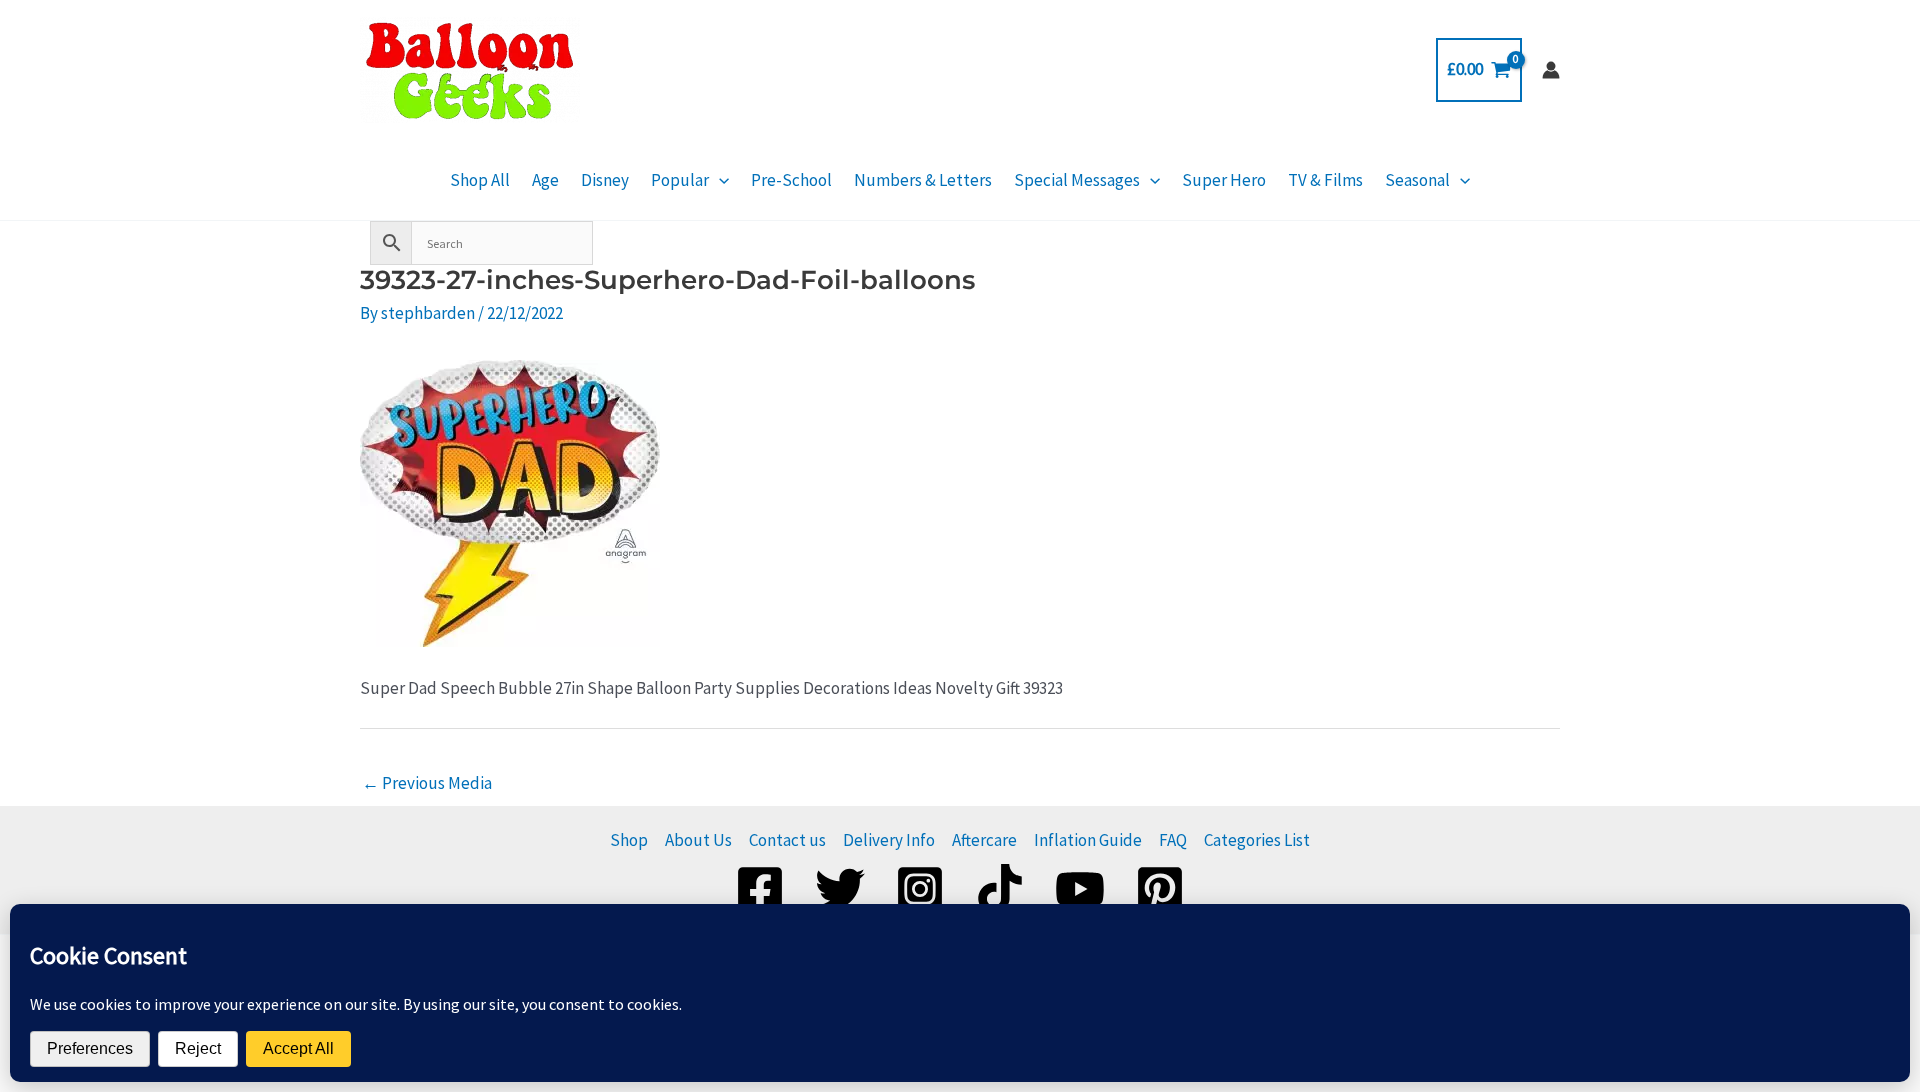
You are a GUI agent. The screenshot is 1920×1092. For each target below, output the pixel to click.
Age (545, 180)
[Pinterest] (1160, 889)
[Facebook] (760, 889)
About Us (698, 840)
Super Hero (1224, 180)
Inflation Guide (1088, 840)
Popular (680, 180)
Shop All (480, 180)
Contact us (787, 840)
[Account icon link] (1551, 70)
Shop (629, 840)
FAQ (1173, 840)
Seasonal (1417, 180)
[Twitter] (840, 889)
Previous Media (427, 783)
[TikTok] (1000, 889)
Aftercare (984, 840)
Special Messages (1077, 180)
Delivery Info (889, 840)
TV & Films (1325, 180)
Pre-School (791, 180)
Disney (605, 180)
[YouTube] (1080, 889)
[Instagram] (920, 889)
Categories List (1257, 840)
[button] (719, 180)
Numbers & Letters (923, 180)
